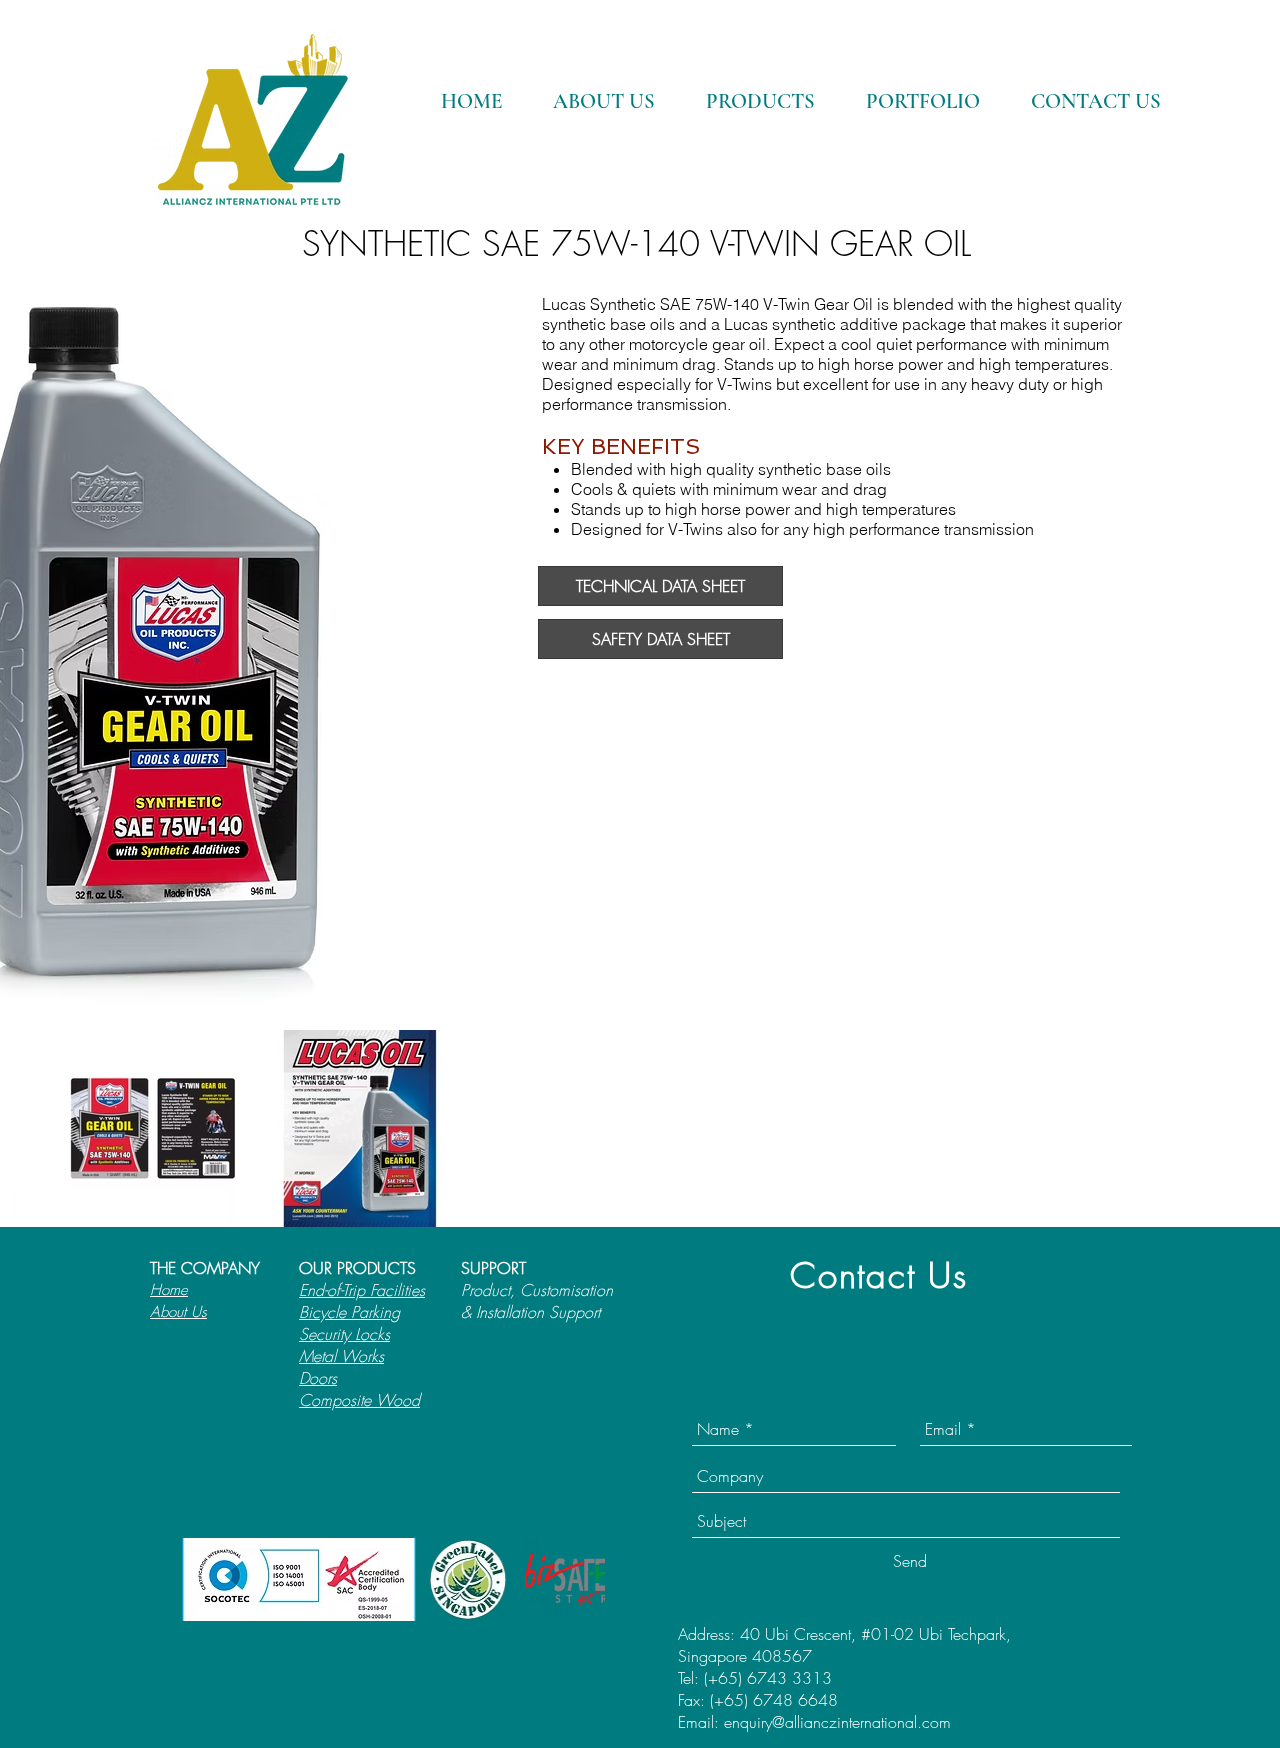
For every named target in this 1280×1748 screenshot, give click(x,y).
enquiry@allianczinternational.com (837, 1722)
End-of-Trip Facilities (362, 1290)
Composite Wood (359, 1400)
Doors (318, 1378)
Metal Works (341, 1356)
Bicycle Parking (349, 1312)
